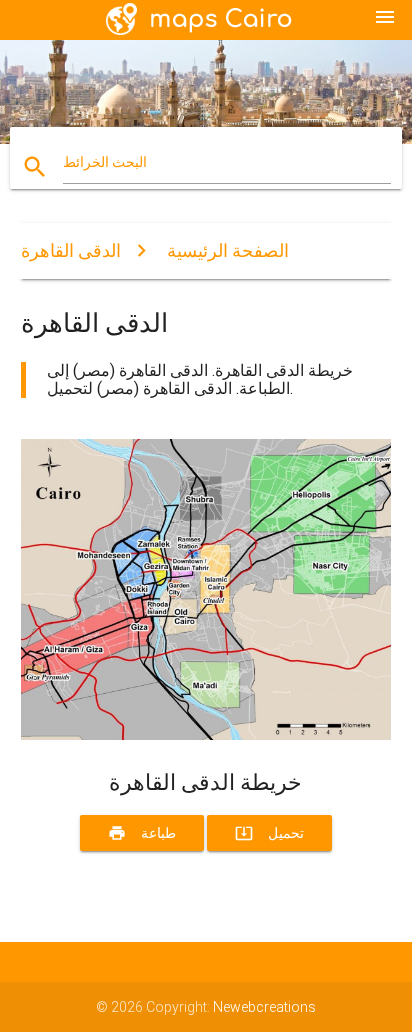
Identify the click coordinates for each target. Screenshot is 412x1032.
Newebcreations (264, 1007)
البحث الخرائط (105, 162)
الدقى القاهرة (71, 250)
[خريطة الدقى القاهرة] (206, 735)
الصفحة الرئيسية (228, 250)
